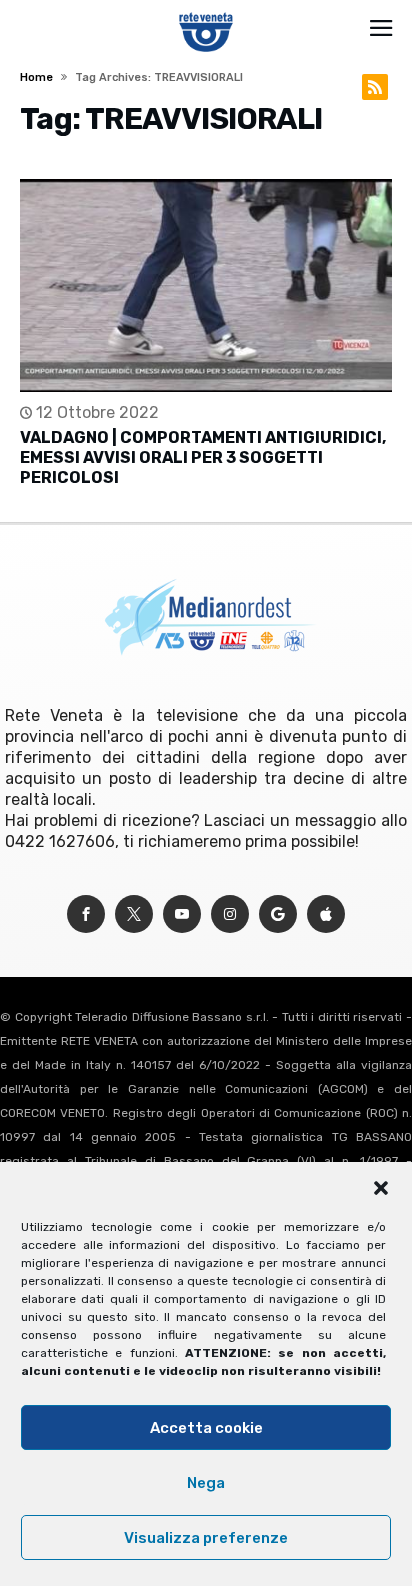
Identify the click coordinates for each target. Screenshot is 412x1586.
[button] (381, 1188)
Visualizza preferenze (206, 1538)
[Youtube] (182, 914)
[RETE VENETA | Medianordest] (206, 12)
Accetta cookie (206, 1428)
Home (36, 77)
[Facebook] (86, 914)
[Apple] (326, 914)
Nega (206, 1483)
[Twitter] (134, 914)
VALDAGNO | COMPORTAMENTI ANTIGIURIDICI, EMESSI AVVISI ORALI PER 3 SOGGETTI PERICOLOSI (203, 457)
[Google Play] (278, 914)
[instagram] (230, 914)
